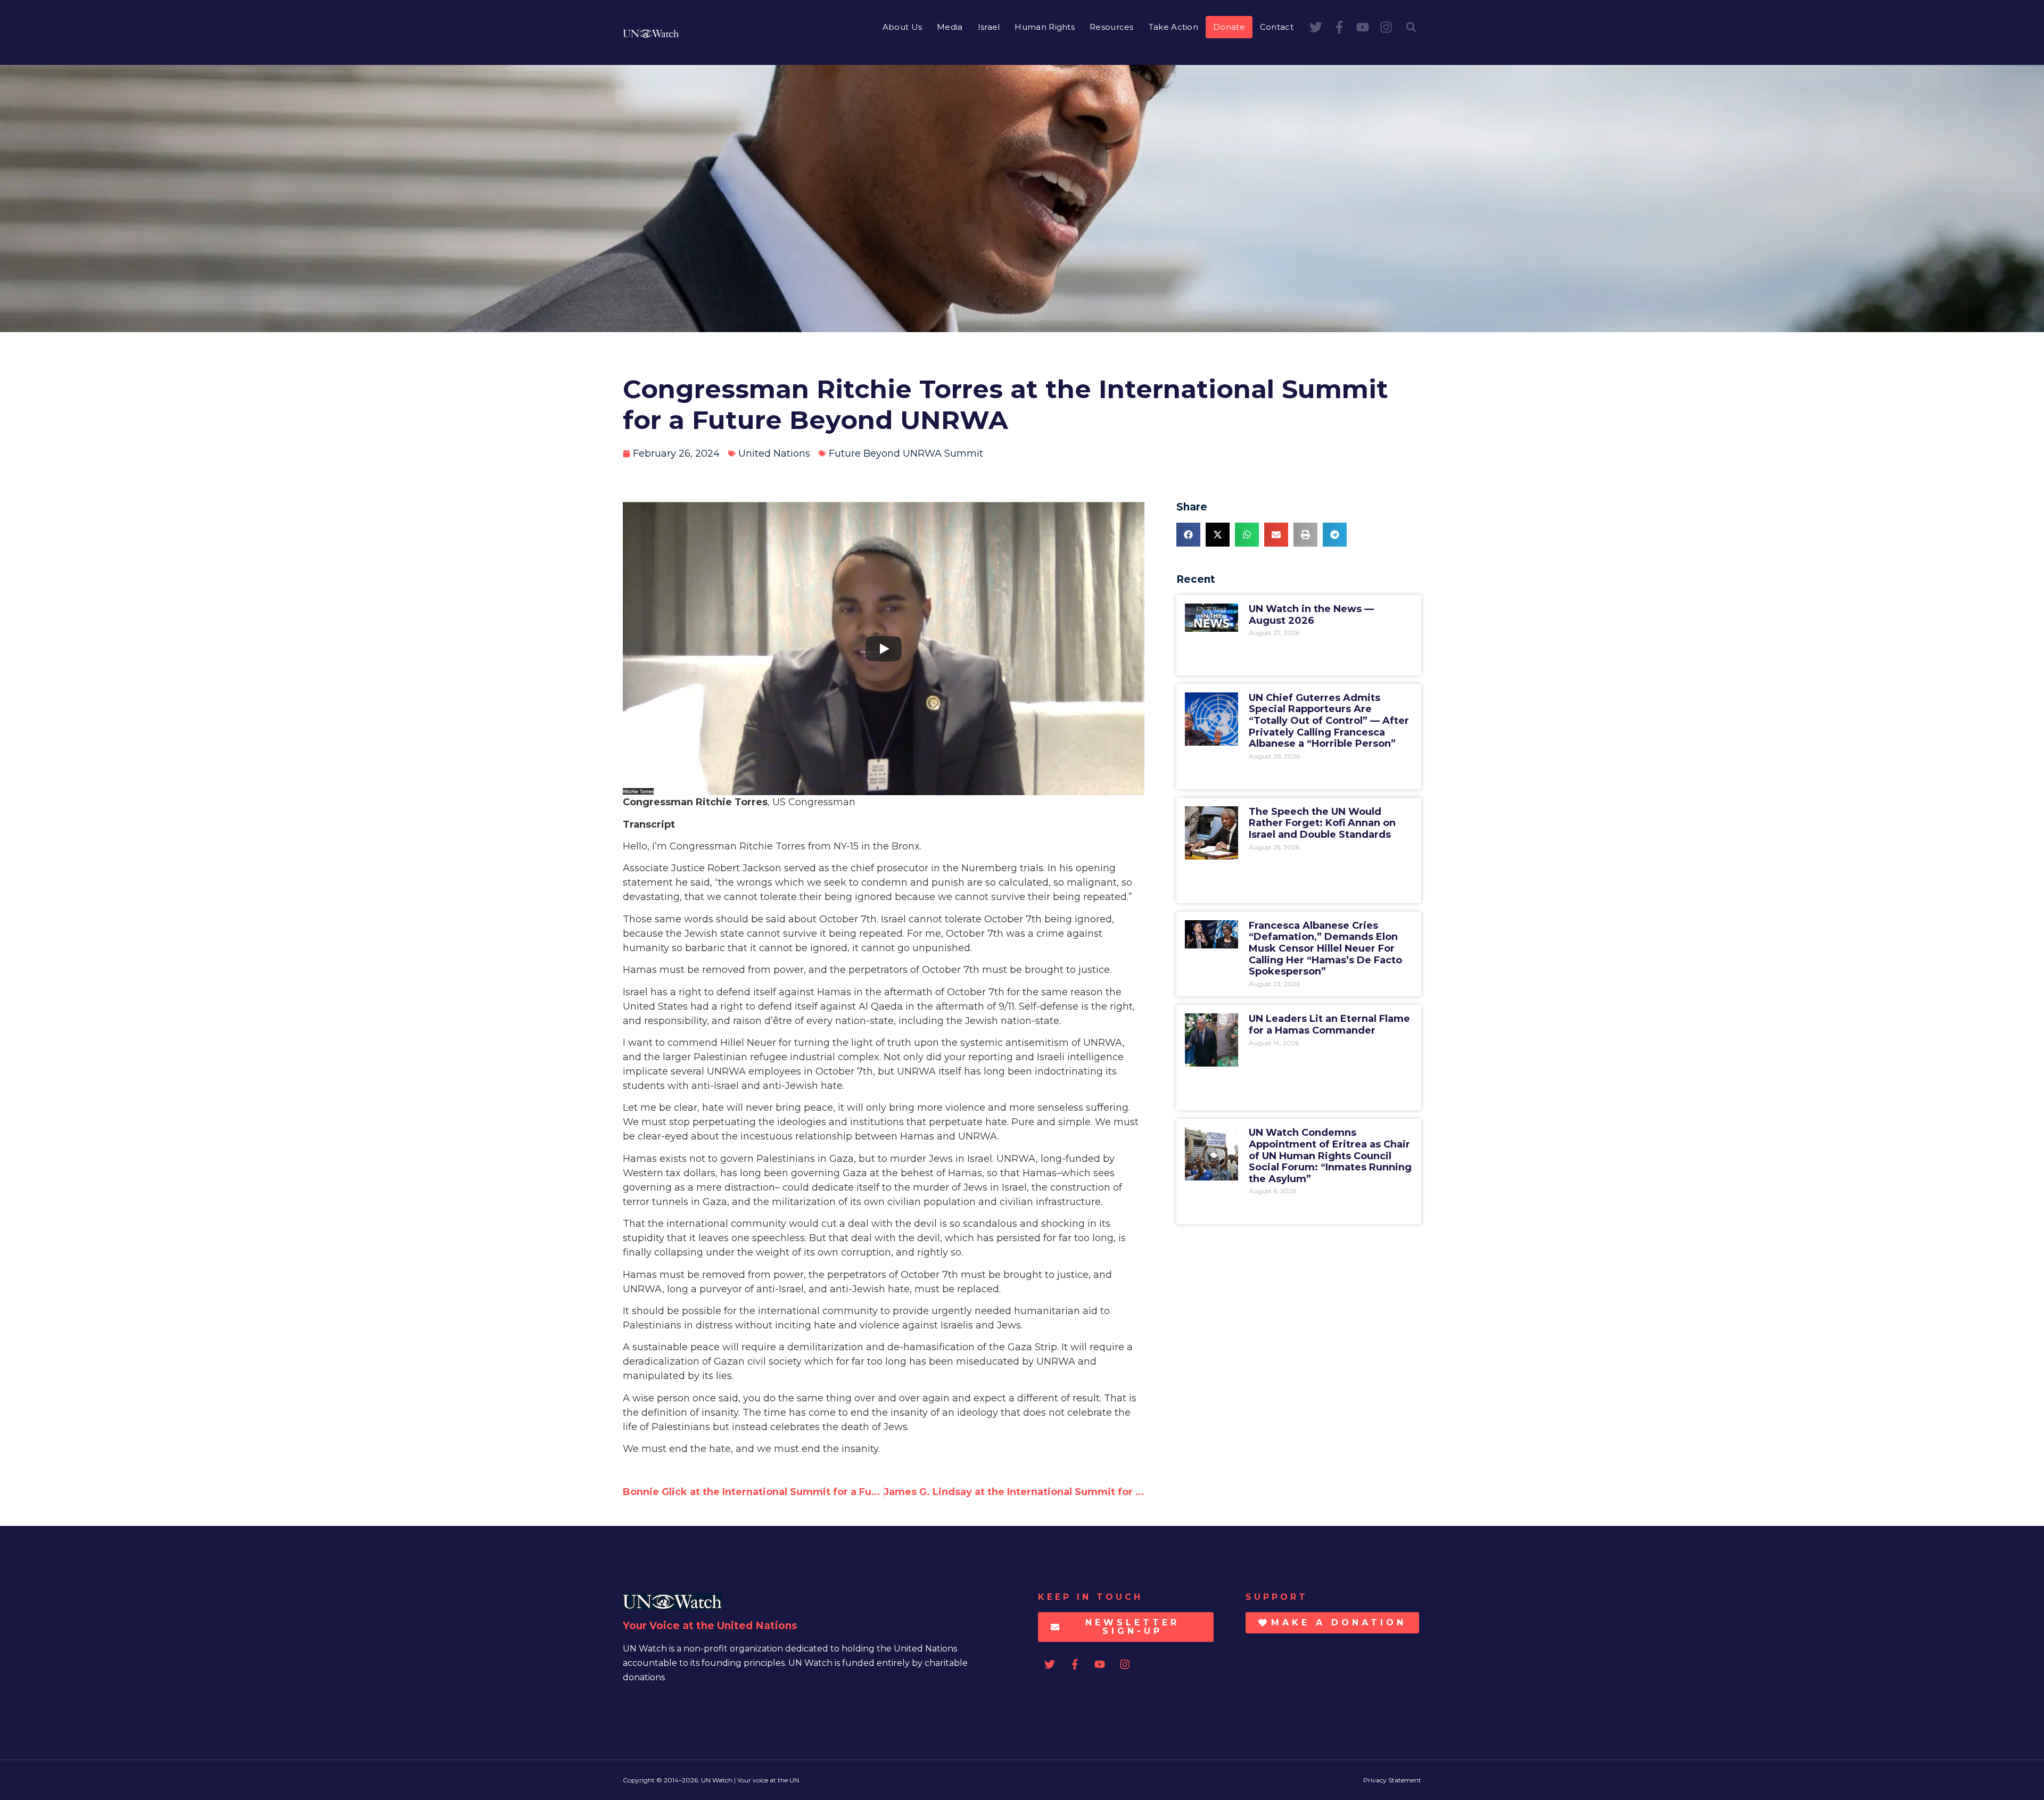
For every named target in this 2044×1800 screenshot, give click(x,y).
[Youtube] (1363, 27)
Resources (1112, 27)
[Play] (884, 649)
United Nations (774, 453)
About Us (902, 27)
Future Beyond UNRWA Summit (906, 453)
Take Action (1173, 27)
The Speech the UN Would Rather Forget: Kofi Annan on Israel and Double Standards (1322, 823)
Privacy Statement (1392, 1780)
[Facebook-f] (1339, 27)
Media (950, 27)
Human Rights (1045, 27)
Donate (1229, 27)
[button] (1411, 27)
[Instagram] (1386, 27)
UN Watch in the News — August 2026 (1311, 615)
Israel (989, 27)
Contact (1277, 27)
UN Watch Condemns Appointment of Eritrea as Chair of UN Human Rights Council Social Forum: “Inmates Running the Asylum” (1330, 1155)
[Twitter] (1316, 27)
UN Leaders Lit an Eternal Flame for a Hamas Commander (1329, 1025)
